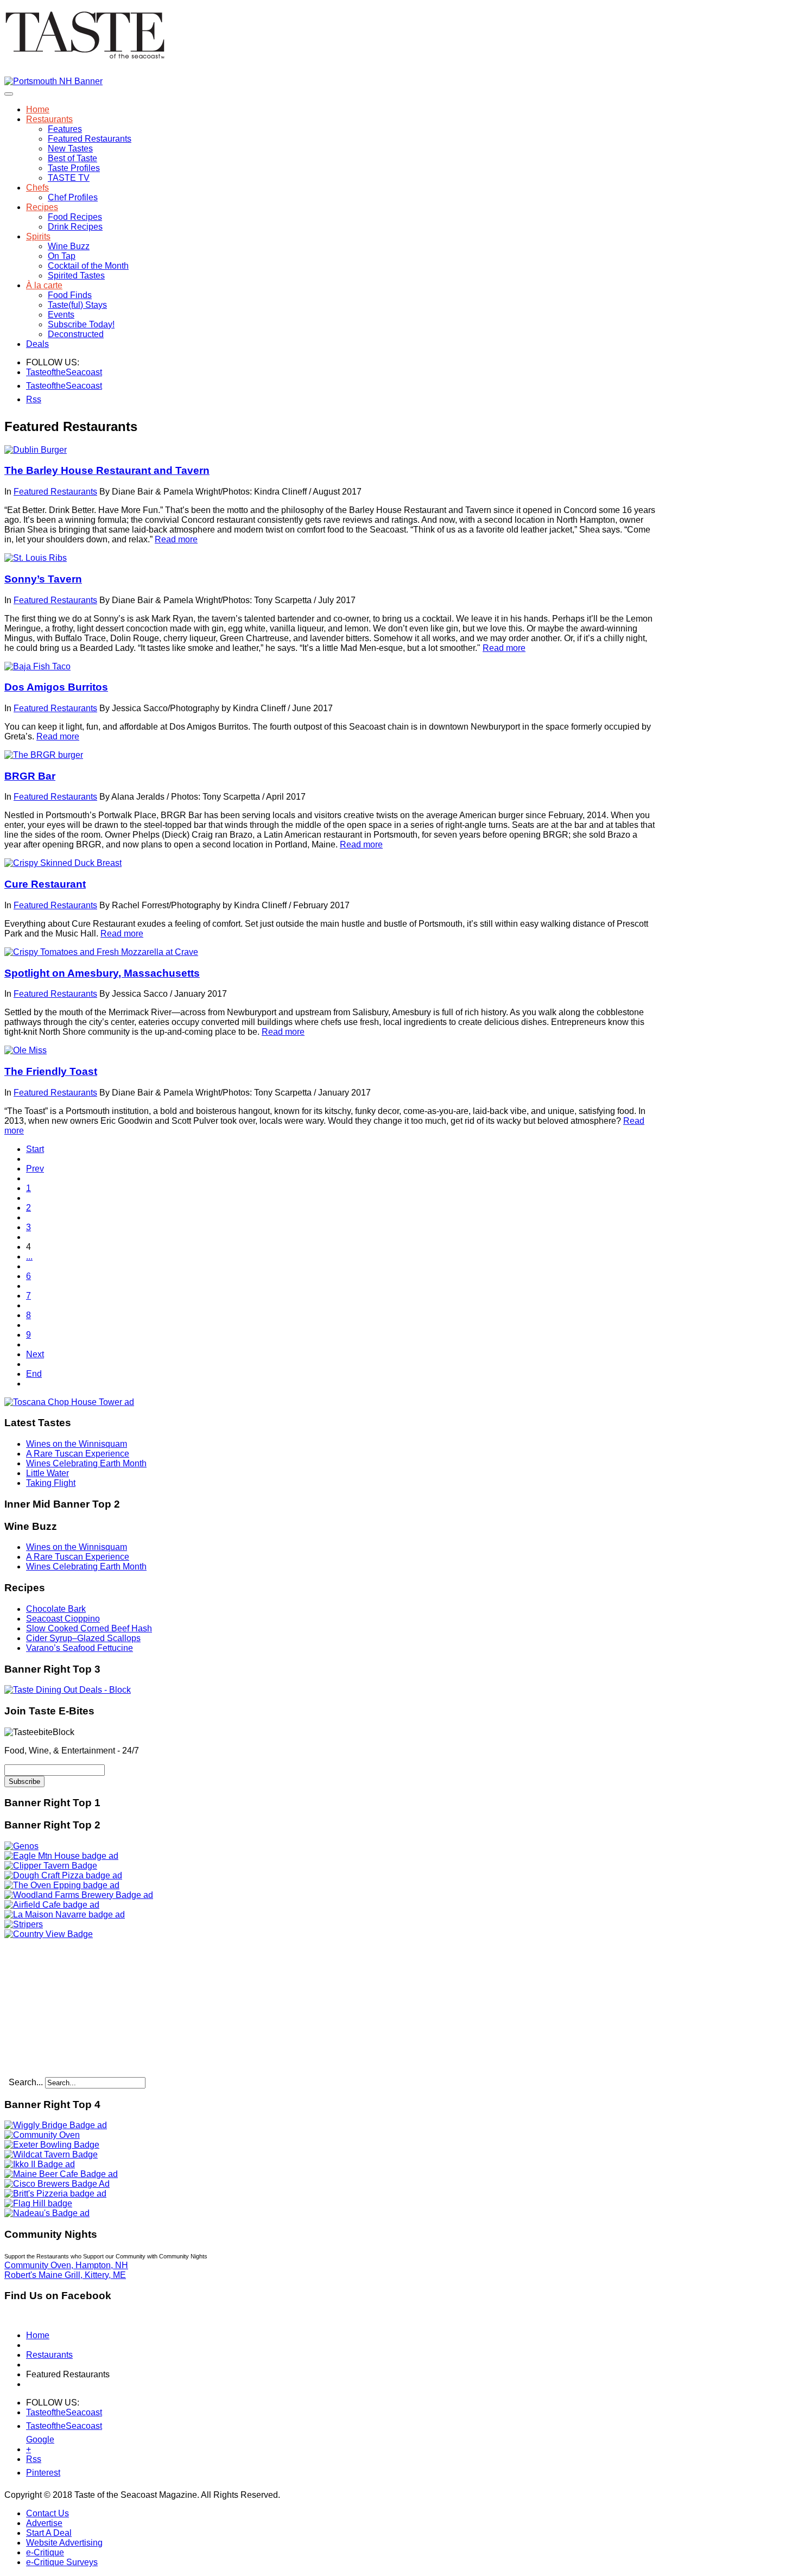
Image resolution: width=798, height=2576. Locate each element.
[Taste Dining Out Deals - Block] (68, 1690)
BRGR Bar (30, 776)
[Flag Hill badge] (38, 2203)
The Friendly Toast (51, 1071)
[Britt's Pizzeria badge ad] (55, 2194)
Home (38, 109)
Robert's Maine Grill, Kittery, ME (65, 2275)
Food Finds (70, 295)
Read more (176, 539)
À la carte (44, 285)
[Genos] (21, 1846)
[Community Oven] (42, 2135)
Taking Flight (51, 1483)
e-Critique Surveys (62, 2562)
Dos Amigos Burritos (56, 687)
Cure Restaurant (45, 884)
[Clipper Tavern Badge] (51, 1866)
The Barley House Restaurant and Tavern (107, 470)
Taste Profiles (74, 168)
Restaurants (49, 119)
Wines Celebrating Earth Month (86, 1463)
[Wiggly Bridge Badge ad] (56, 2125)
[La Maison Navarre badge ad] (65, 1914)
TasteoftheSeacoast (33, 372)
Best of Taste (72, 158)
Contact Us (47, 2513)
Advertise (44, 2523)
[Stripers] (24, 1924)
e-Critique (45, 2552)
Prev (35, 1169)
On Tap (62, 256)
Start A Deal (49, 2533)
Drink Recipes (75, 227)
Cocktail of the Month (88, 266)
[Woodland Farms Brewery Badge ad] (79, 1895)
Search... (26, 2082)
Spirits (38, 236)
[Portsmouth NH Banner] (53, 81)
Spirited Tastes (76, 276)
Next (35, 1354)
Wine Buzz (69, 246)
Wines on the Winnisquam (77, 1444)
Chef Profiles (73, 197)
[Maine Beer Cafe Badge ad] (61, 2174)
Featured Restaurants (90, 139)
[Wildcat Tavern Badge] (51, 2154)
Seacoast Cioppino (63, 1619)
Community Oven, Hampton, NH (66, 2265)
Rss (33, 399)
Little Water (47, 1473)
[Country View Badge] (49, 1934)
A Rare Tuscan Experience (78, 1454)
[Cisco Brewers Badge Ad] (57, 2184)
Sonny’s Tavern (43, 579)
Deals (37, 344)
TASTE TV (69, 178)
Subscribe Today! (81, 324)
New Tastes (70, 148)
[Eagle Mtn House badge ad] (61, 1856)
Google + (33, 2442)
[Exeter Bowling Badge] (52, 2145)
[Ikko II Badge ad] (40, 2164)
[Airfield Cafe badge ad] (52, 1905)
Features (65, 129)
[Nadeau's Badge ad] (47, 2213)
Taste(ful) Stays (77, 305)
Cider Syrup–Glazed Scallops (83, 1638)
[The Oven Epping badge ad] (62, 1885)
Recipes (42, 207)
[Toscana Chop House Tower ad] (69, 1402)
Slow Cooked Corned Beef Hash (89, 1628)
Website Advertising (64, 2543)
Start (35, 1149)
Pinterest (33, 2473)
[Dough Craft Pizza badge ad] (63, 1875)
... (29, 1257)
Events (61, 315)
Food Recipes (75, 217)
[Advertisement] (72, 2007)
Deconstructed (76, 334)
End (34, 1374)
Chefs (37, 188)
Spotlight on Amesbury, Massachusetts (102, 973)
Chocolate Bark (56, 1609)
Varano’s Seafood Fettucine (80, 1648)
